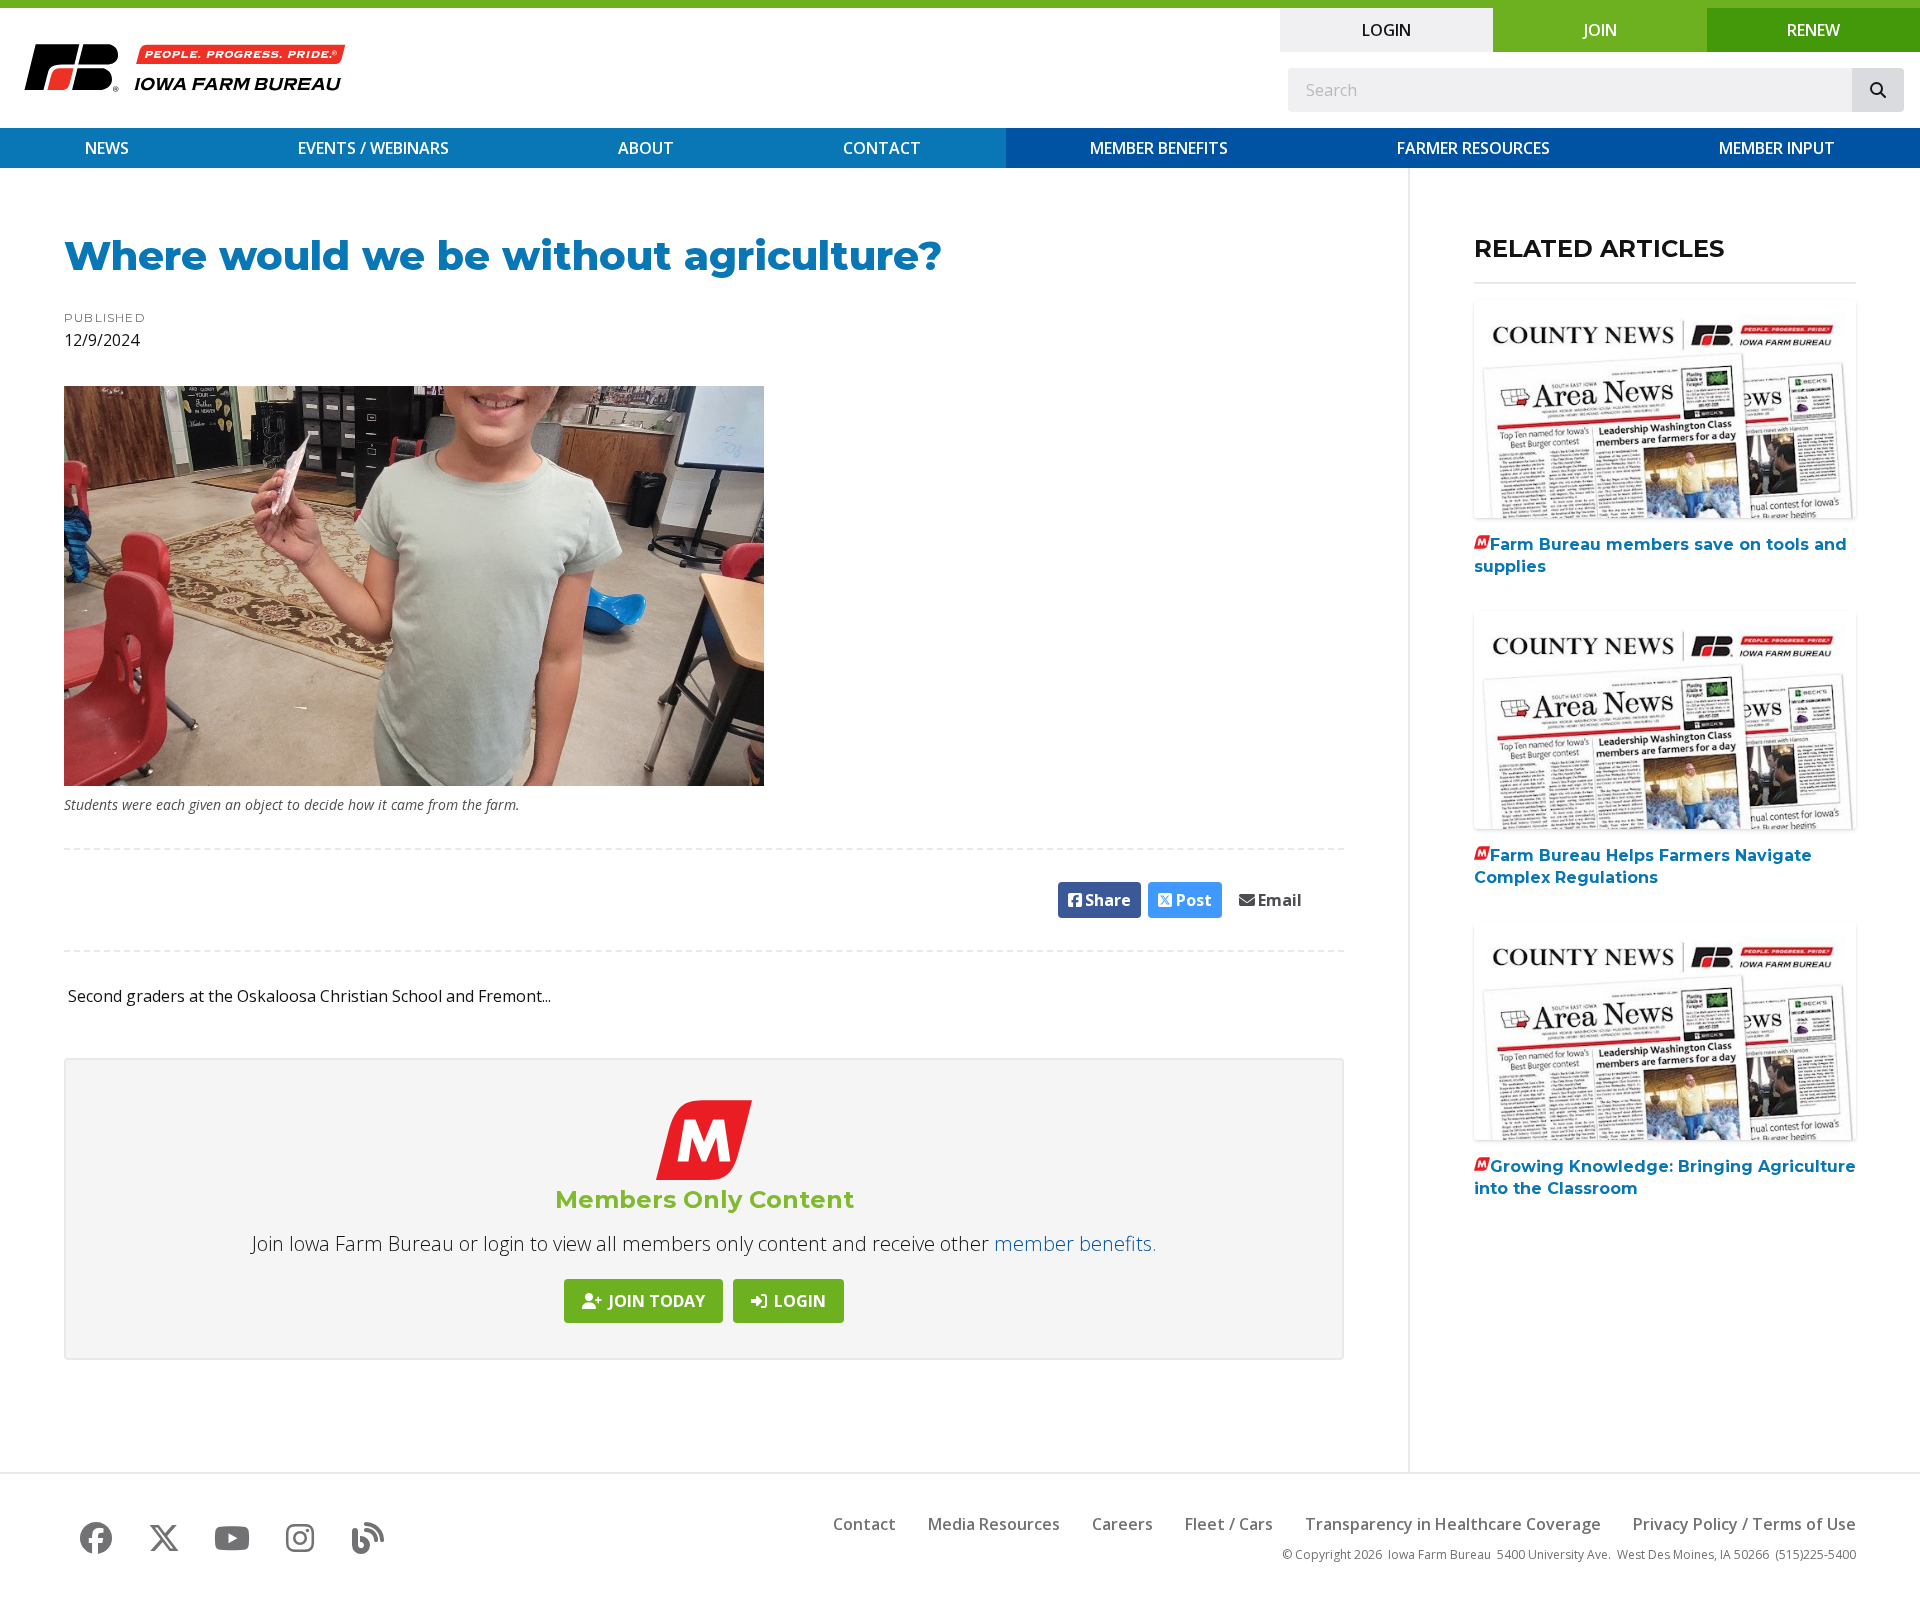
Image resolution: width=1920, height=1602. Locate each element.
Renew (1813, 30)
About (646, 148)
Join (1600, 30)
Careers (1122, 1524)
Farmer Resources (1473, 148)
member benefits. (1075, 1243)
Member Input (1777, 148)
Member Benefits (1159, 148)
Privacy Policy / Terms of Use (1744, 1524)
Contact (882, 148)
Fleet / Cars (1229, 1524)
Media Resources (994, 1524)
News (107, 148)
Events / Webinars (373, 148)
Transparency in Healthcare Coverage (1453, 1524)
